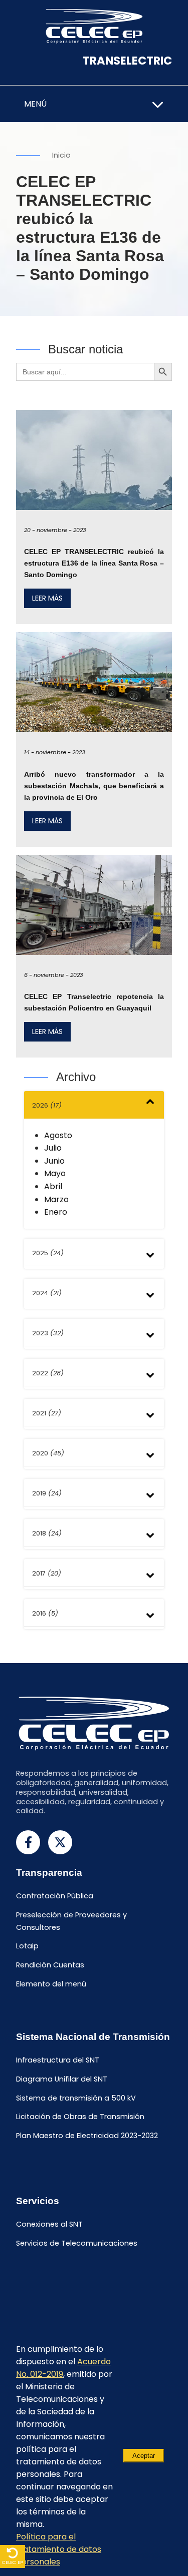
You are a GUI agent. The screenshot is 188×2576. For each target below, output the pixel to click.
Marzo (56, 1199)
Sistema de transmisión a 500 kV (76, 2098)
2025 (48, 1253)
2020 (48, 1453)
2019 (47, 1493)
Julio (53, 1148)
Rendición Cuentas (50, 1965)
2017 (47, 1573)
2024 (47, 1293)
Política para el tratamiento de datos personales (59, 2549)
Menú (35, 104)
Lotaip (27, 1946)
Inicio (61, 155)
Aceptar (144, 2456)
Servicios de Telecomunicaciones (77, 2243)
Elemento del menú (51, 1984)
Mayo (55, 1173)
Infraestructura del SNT (58, 2060)
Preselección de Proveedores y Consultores (71, 1921)
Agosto (58, 1135)
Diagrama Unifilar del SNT (62, 2079)
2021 (47, 1413)
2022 (48, 1373)
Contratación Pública (55, 1896)
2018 (47, 1533)
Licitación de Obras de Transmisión (80, 2117)
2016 (45, 1613)
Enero (56, 1212)
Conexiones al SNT (49, 2225)
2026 (47, 1105)
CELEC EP (13, 2562)
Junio (54, 1161)
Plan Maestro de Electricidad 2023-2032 (87, 2136)
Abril (53, 1186)
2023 (48, 1333)
